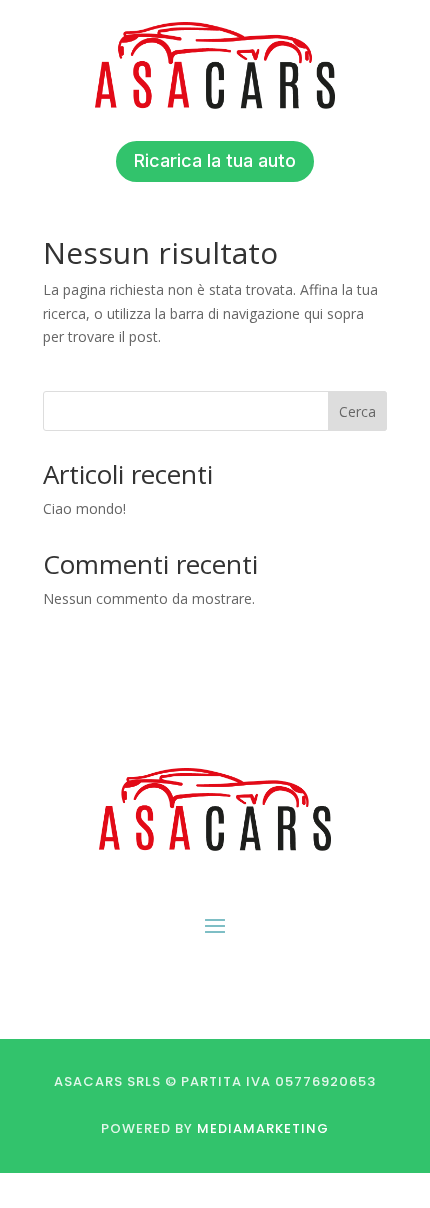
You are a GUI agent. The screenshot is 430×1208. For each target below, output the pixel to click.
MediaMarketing (263, 1128)
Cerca (357, 411)
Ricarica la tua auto (215, 160)
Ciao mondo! (84, 508)
